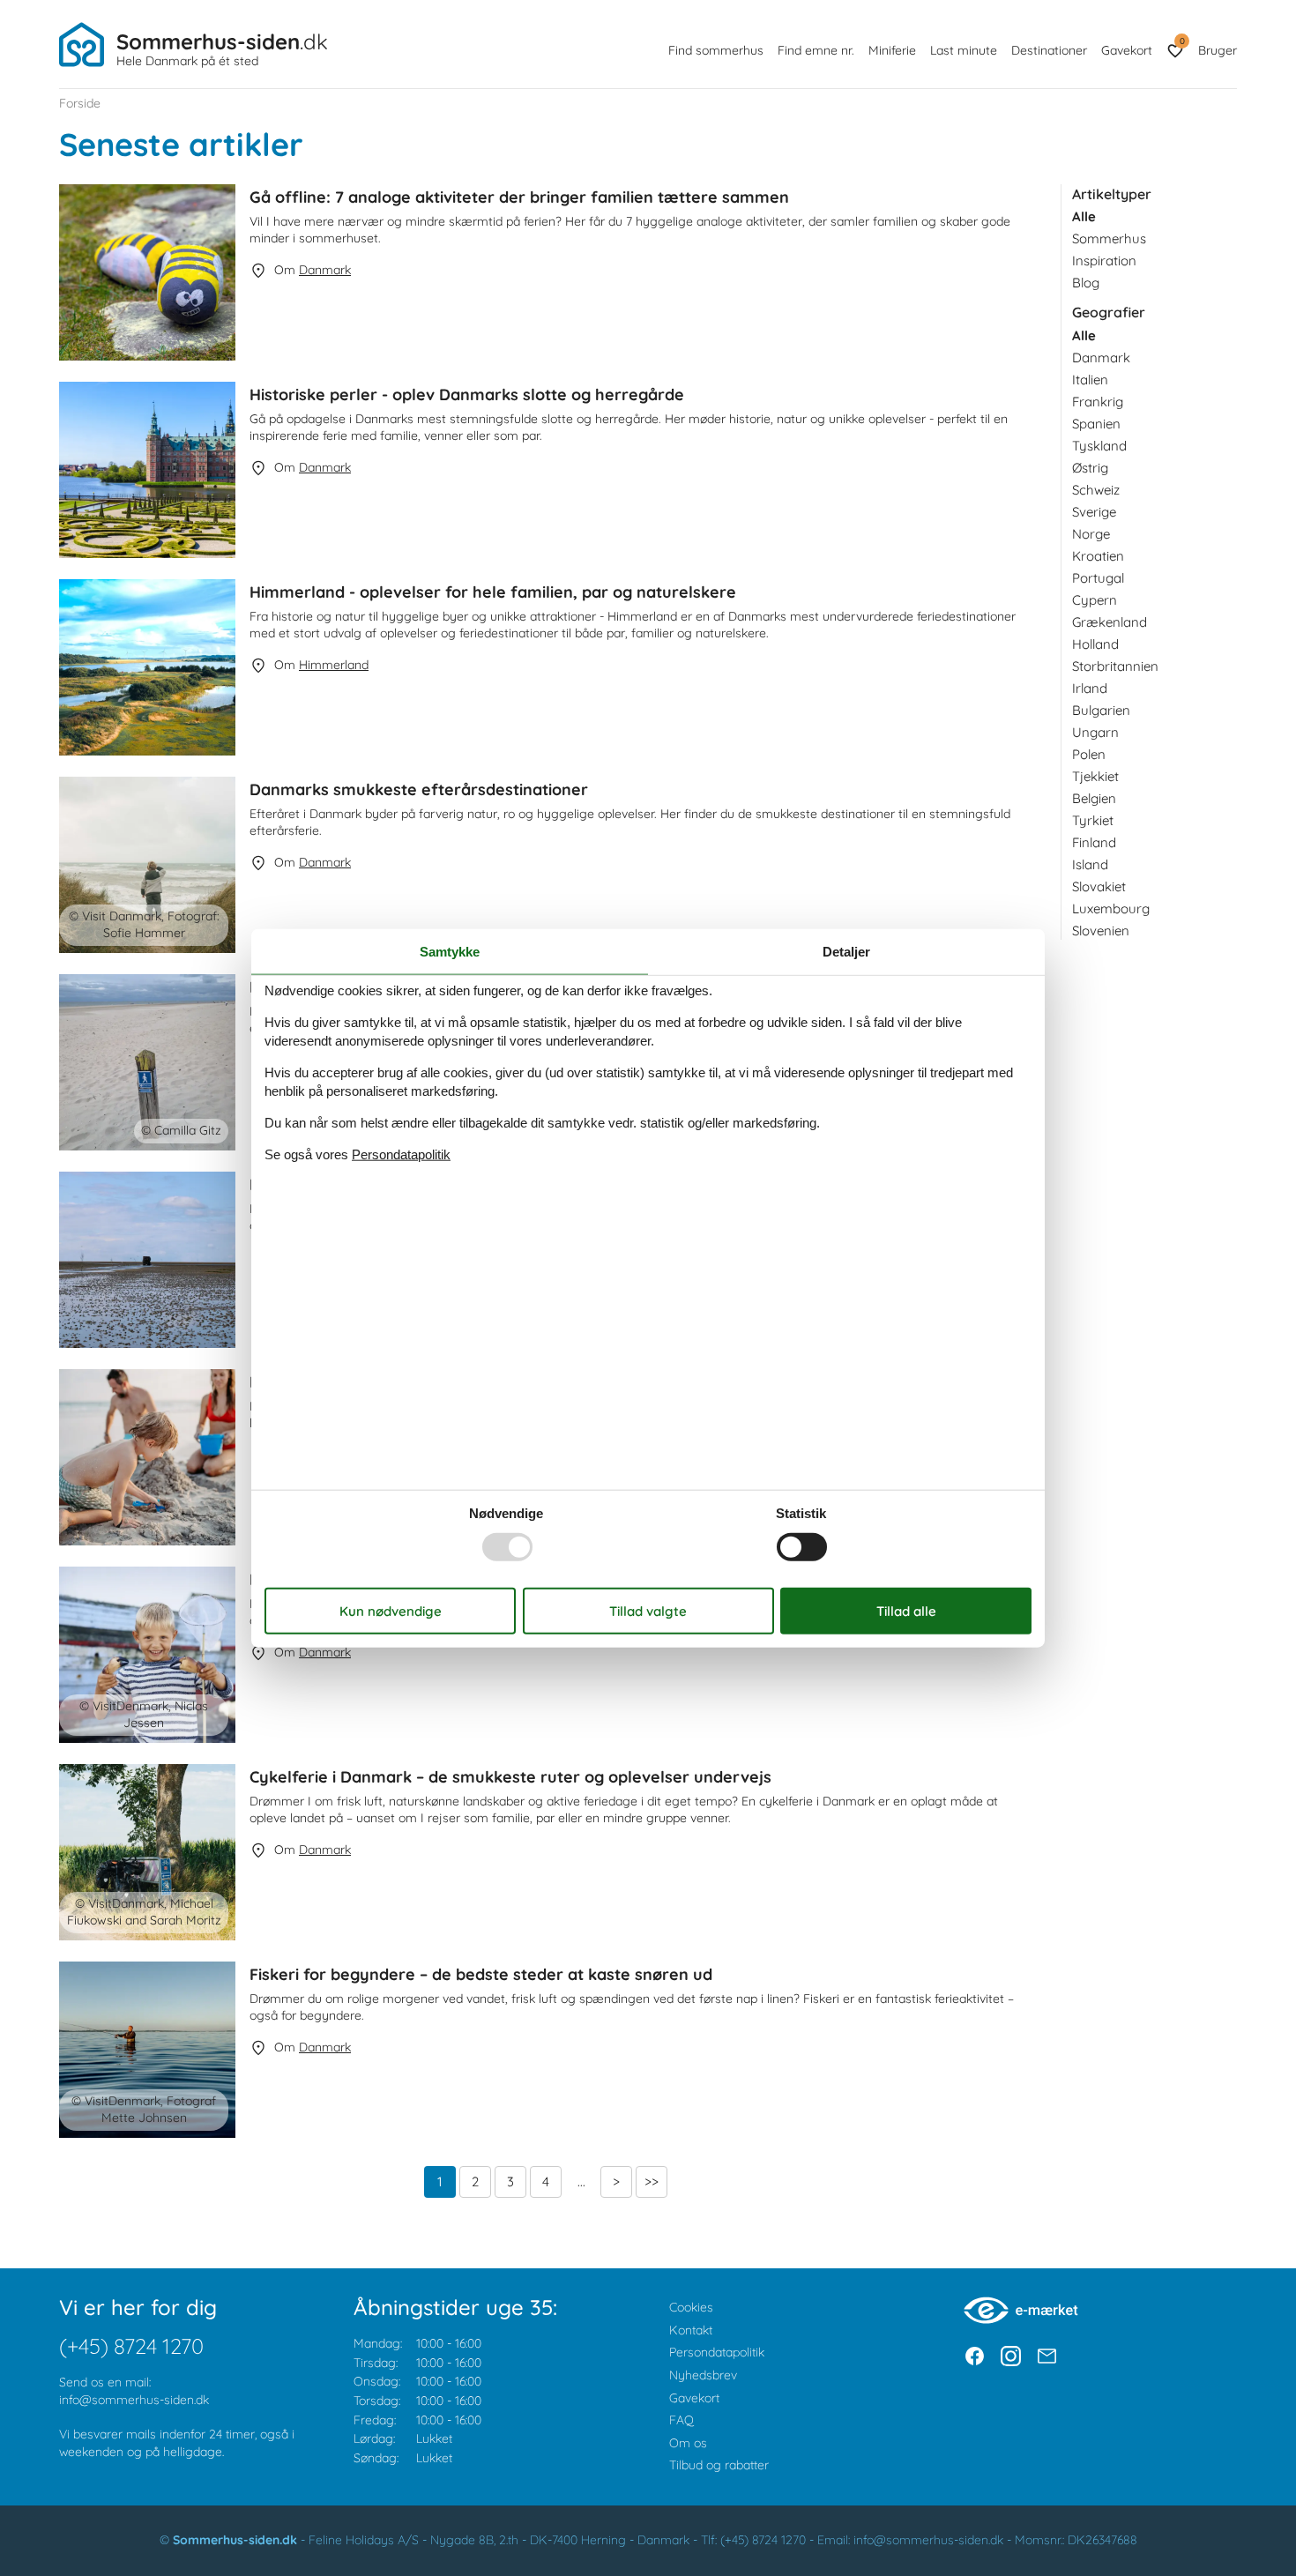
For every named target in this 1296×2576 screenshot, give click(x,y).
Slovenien (1101, 931)
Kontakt (691, 2330)
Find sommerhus (716, 50)
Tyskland (1099, 446)
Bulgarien (1101, 710)
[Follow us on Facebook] (975, 2356)
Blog (1086, 283)
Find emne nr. (816, 50)
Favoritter (1182, 41)
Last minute (964, 50)
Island (1090, 864)
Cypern (1095, 600)
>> (652, 2181)
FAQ (682, 2420)
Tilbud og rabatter (719, 2465)
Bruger (1218, 50)
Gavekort (1127, 50)
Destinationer (1049, 50)
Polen (1089, 754)
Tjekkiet (1095, 776)
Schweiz (1096, 490)
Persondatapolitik (717, 2352)
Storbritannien (1115, 666)
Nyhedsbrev (703, 2375)
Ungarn (1095, 732)
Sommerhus (1109, 238)
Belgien (1094, 798)
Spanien (1096, 424)
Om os (688, 2443)
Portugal (1098, 578)
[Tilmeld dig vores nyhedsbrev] (1047, 2356)
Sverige (1094, 512)
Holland (1095, 644)
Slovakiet (1099, 886)
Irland (1090, 688)
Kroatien (1098, 556)
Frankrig (1098, 402)
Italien (1090, 380)
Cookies (691, 2307)
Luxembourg (1111, 908)
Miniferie (892, 50)
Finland (1094, 842)
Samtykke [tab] (450, 952)
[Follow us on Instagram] (1011, 2356)
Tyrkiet (1093, 820)
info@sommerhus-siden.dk (134, 2400)
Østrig (1090, 468)
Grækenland (1110, 622)
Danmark (1101, 357)
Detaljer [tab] (846, 952)
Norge (1091, 534)
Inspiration (1104, 261)
